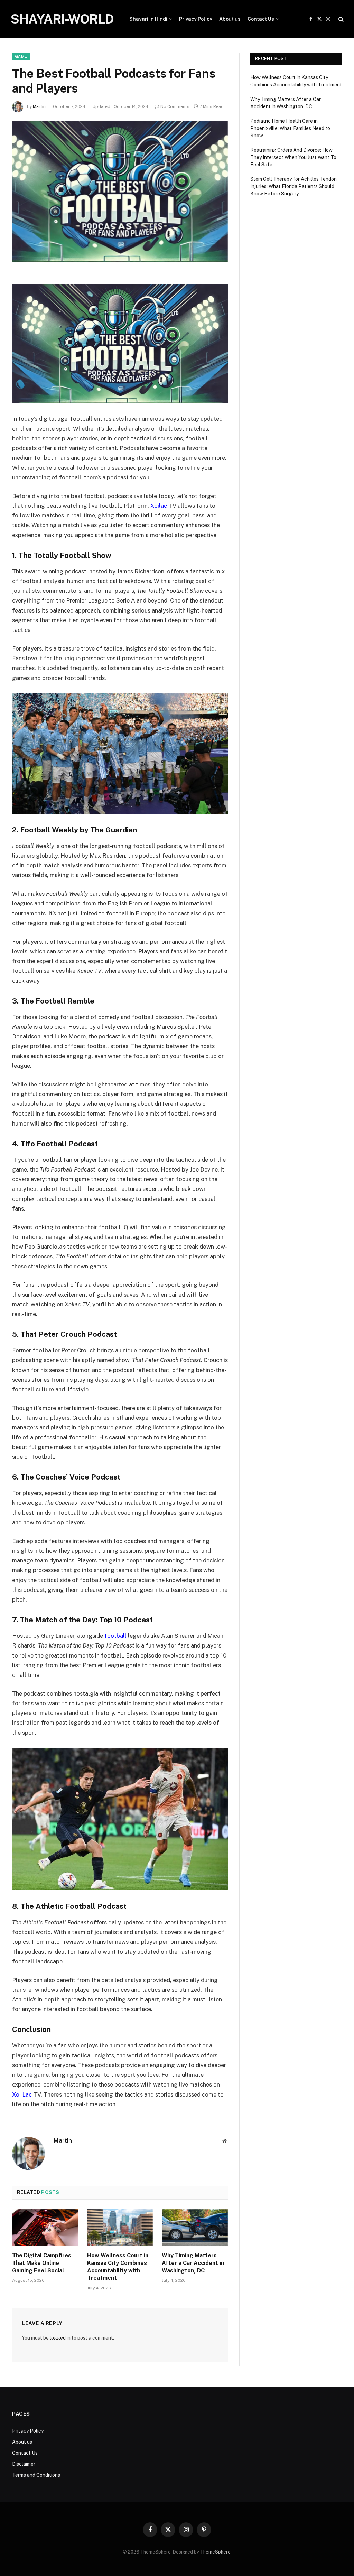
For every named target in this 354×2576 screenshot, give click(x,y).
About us (230, 19)
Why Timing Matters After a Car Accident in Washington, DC (193, 2263)
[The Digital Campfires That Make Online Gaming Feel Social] (45, 2228)
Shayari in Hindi (148, 19)
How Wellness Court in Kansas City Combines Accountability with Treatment (118, 2267)
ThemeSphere (215, 2552)
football (115, 1636)
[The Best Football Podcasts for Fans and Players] (120, 192)
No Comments (175, 106)
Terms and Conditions (36, 2475)
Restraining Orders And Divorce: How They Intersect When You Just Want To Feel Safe (293, 157)
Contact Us (261, 19)
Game (21, 56)
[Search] (340, 19)
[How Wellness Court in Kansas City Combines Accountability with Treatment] (120, 2228)
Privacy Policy (196, 19)
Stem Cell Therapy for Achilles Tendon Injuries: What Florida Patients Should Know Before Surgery (294, 186)
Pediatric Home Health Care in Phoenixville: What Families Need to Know (290, 128)
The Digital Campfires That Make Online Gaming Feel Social (42, 2263)
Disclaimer (24, 2464)
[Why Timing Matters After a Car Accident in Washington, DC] (195, 2228)
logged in (60, 2338)
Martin (39, 106)
